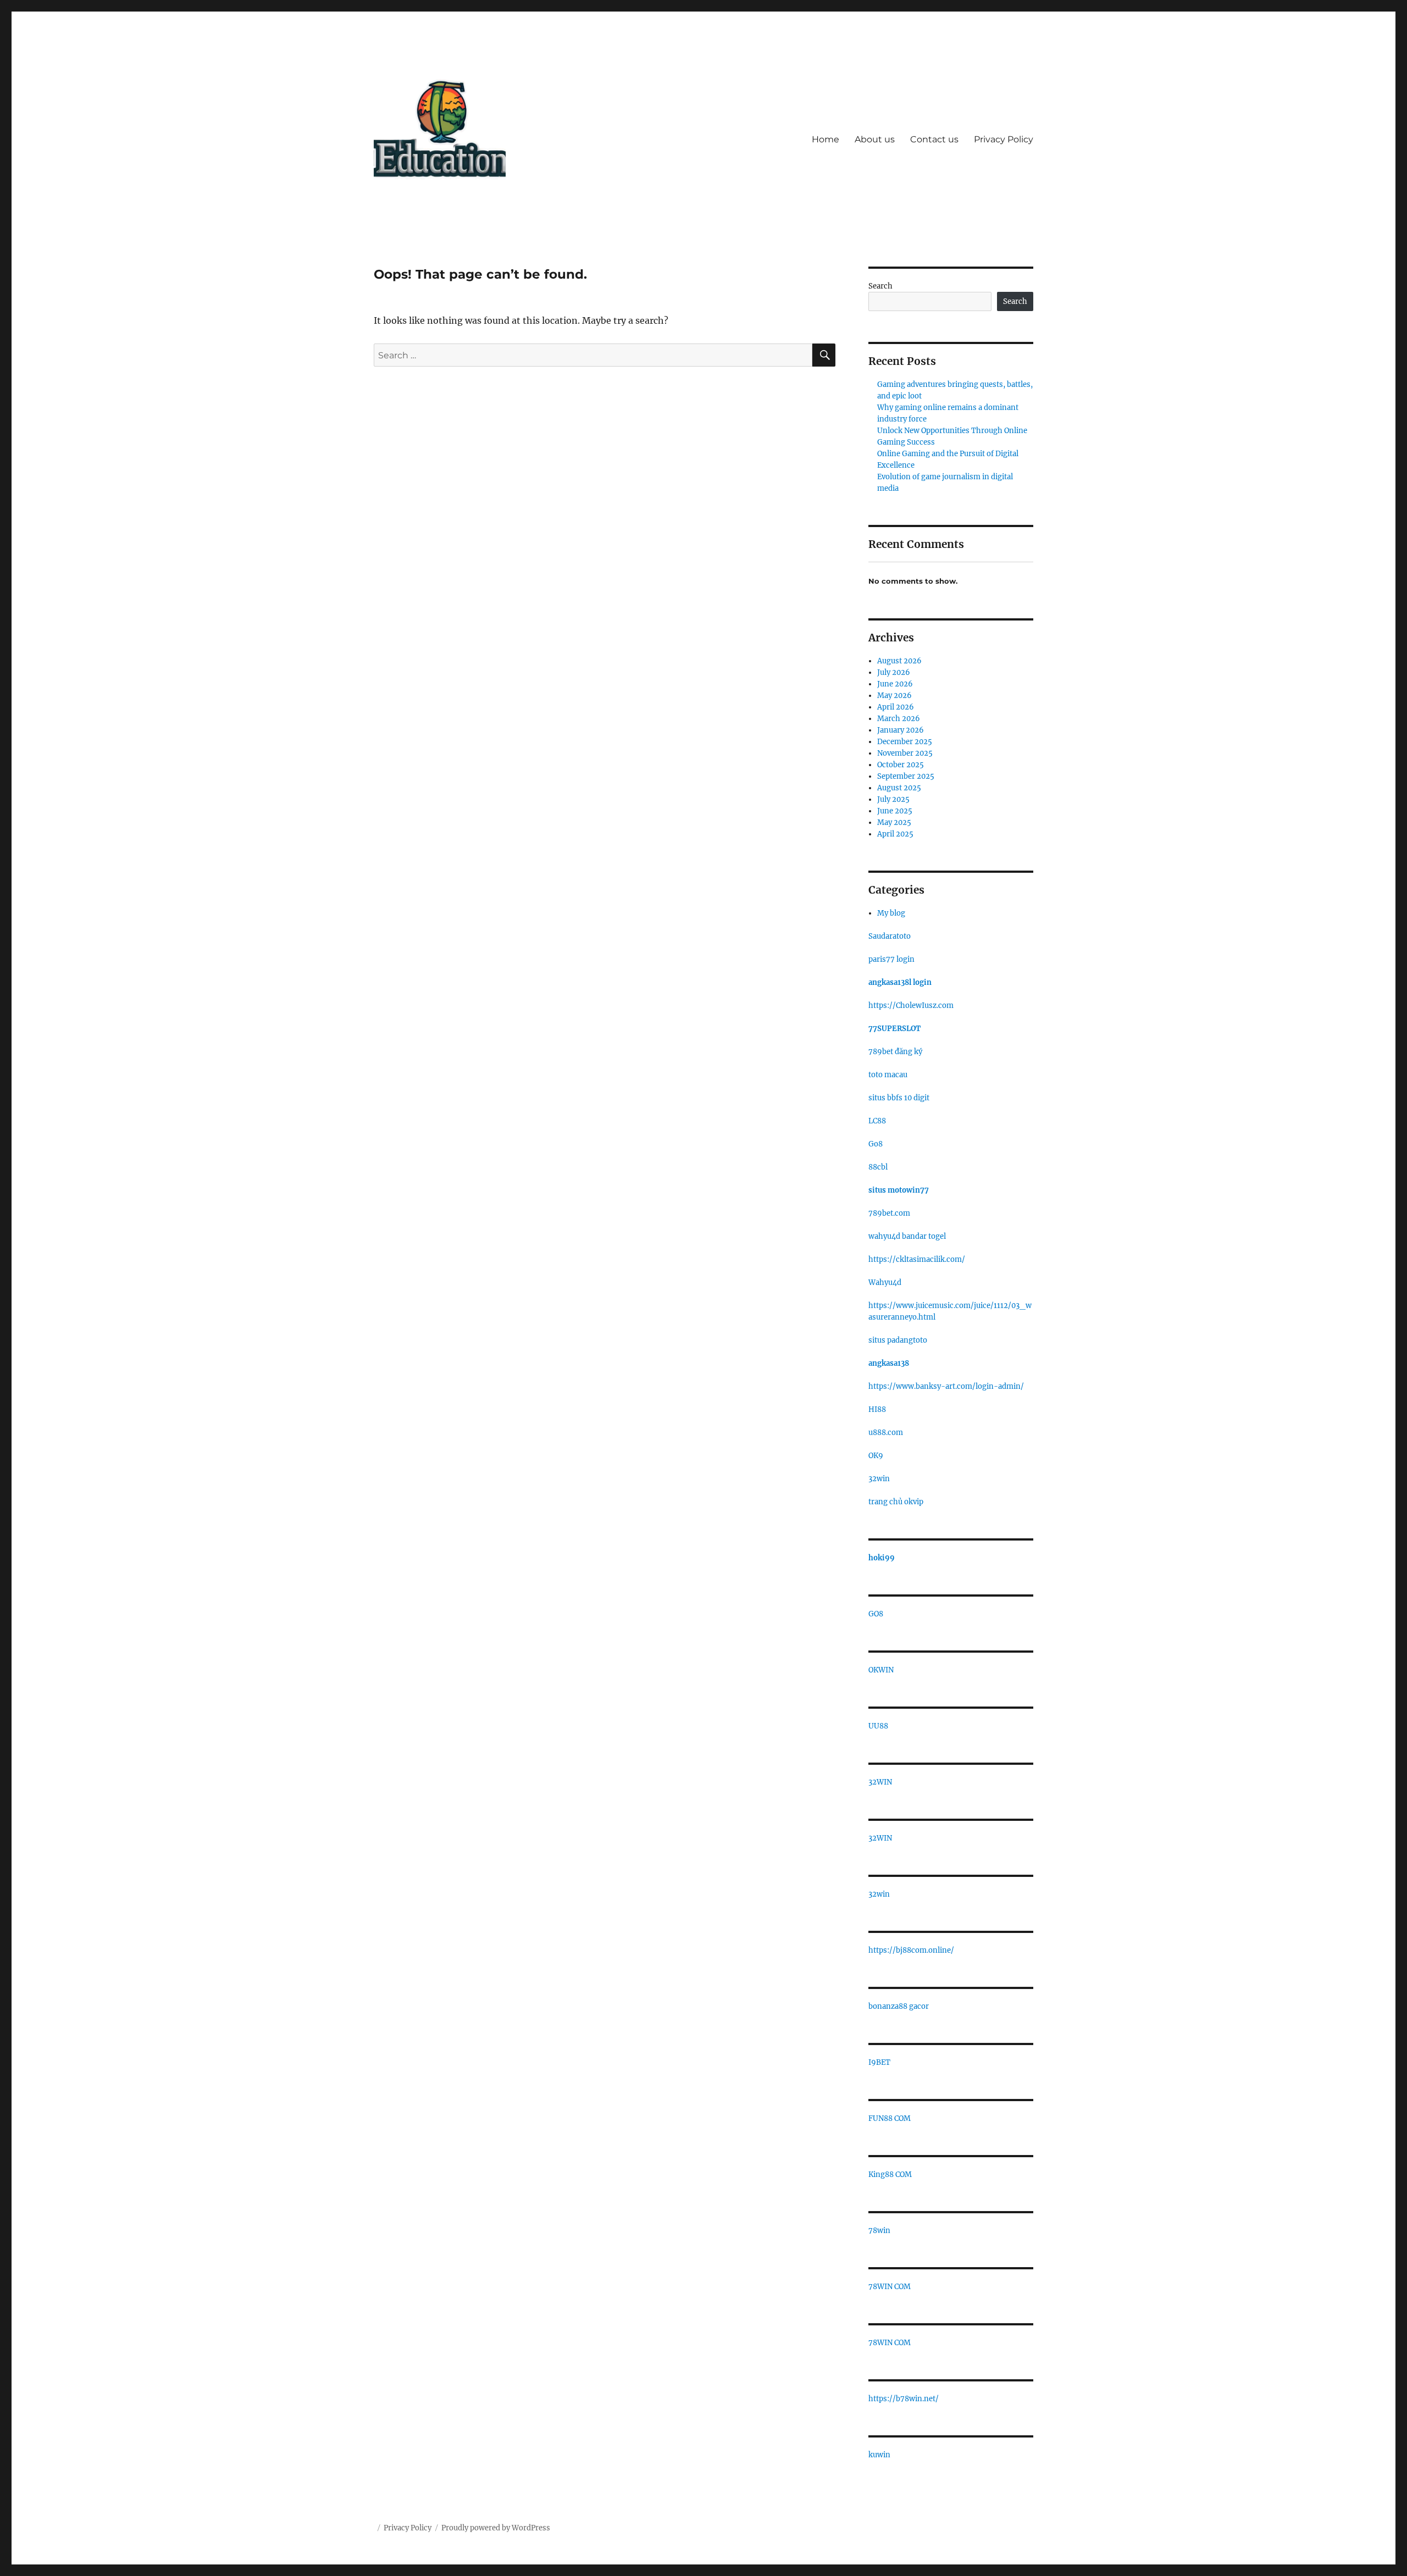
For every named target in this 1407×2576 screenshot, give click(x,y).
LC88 (877, 1121)
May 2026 (894, 696)
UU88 (878, 1726)
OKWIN (881, 1670)
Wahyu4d (885, 1283)
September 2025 (906, 776)
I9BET (879, 2062)
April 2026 (896, 707)
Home (826, 139)
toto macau (888, 1075)
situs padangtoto (898, 1340)
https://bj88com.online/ (911, 1950)
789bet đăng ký (895, 1052)
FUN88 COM (890, 2118)
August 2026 (899, 661)
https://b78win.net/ (904, 2399)
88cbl (878, 1167)
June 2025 (895, 811)
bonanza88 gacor (899, 2006)
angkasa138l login (900, 982)
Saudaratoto (890, 936)
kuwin (879, 2455)
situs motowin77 (899, 1190)
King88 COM (890, 2175)
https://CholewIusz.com (911, 1006)
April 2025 (895, 834)
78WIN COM (890, 2287)
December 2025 (905, 742)
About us (875, 139)
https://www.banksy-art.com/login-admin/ (946, 1386)
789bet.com (889, 1213)
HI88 (877, 1409)
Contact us (934, 139)
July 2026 (894, 672)
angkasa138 (889, 1363)
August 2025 (899, 788)
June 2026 (895, 684)
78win (879, 2231)
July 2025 (893, 799)
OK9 (876, 1456)
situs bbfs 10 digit (899, 1098)
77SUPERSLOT (894, 1029)
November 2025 (905, 753)
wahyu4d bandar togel (907, 1236)
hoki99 (882, 1558)
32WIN (880, 1782)
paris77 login (891, 959)
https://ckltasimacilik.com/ (917, 1259)
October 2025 (901, 765)
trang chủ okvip (896, 1502)
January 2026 (901, 730)
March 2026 (899, 719)
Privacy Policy (1004, 139)
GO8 (876, 1614)
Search (880, 286)
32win (879, 1479)
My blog (891, 913)
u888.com (886, 1433)
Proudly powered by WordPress (496, 2528)
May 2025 (894, 822)
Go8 (876, 1144)
